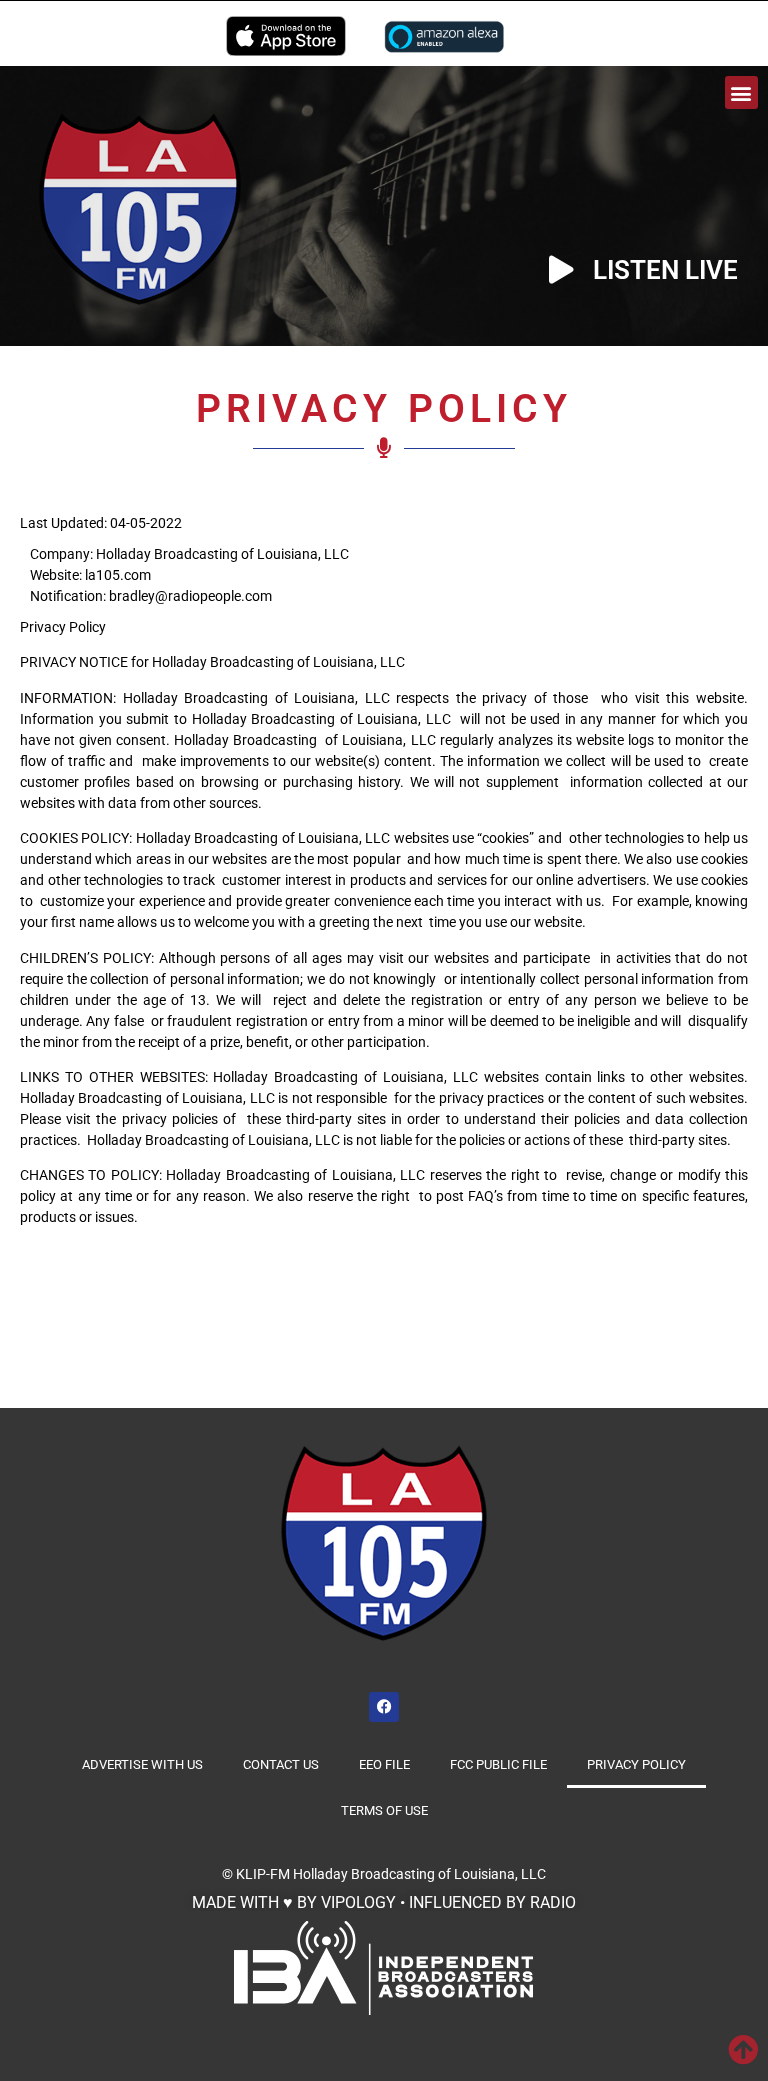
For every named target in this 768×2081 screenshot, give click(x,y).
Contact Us (281, 1764)
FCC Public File (498, 1764)
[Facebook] (384, 1707)
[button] (741, 92)
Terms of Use (384, 1810)
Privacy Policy (636, 1764)
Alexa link (444, 36)
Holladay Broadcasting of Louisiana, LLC (419, 1874)
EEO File (384, 1764)
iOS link (286, 36)
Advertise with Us (142, 1764)
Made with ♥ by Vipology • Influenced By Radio (384, 1902)
